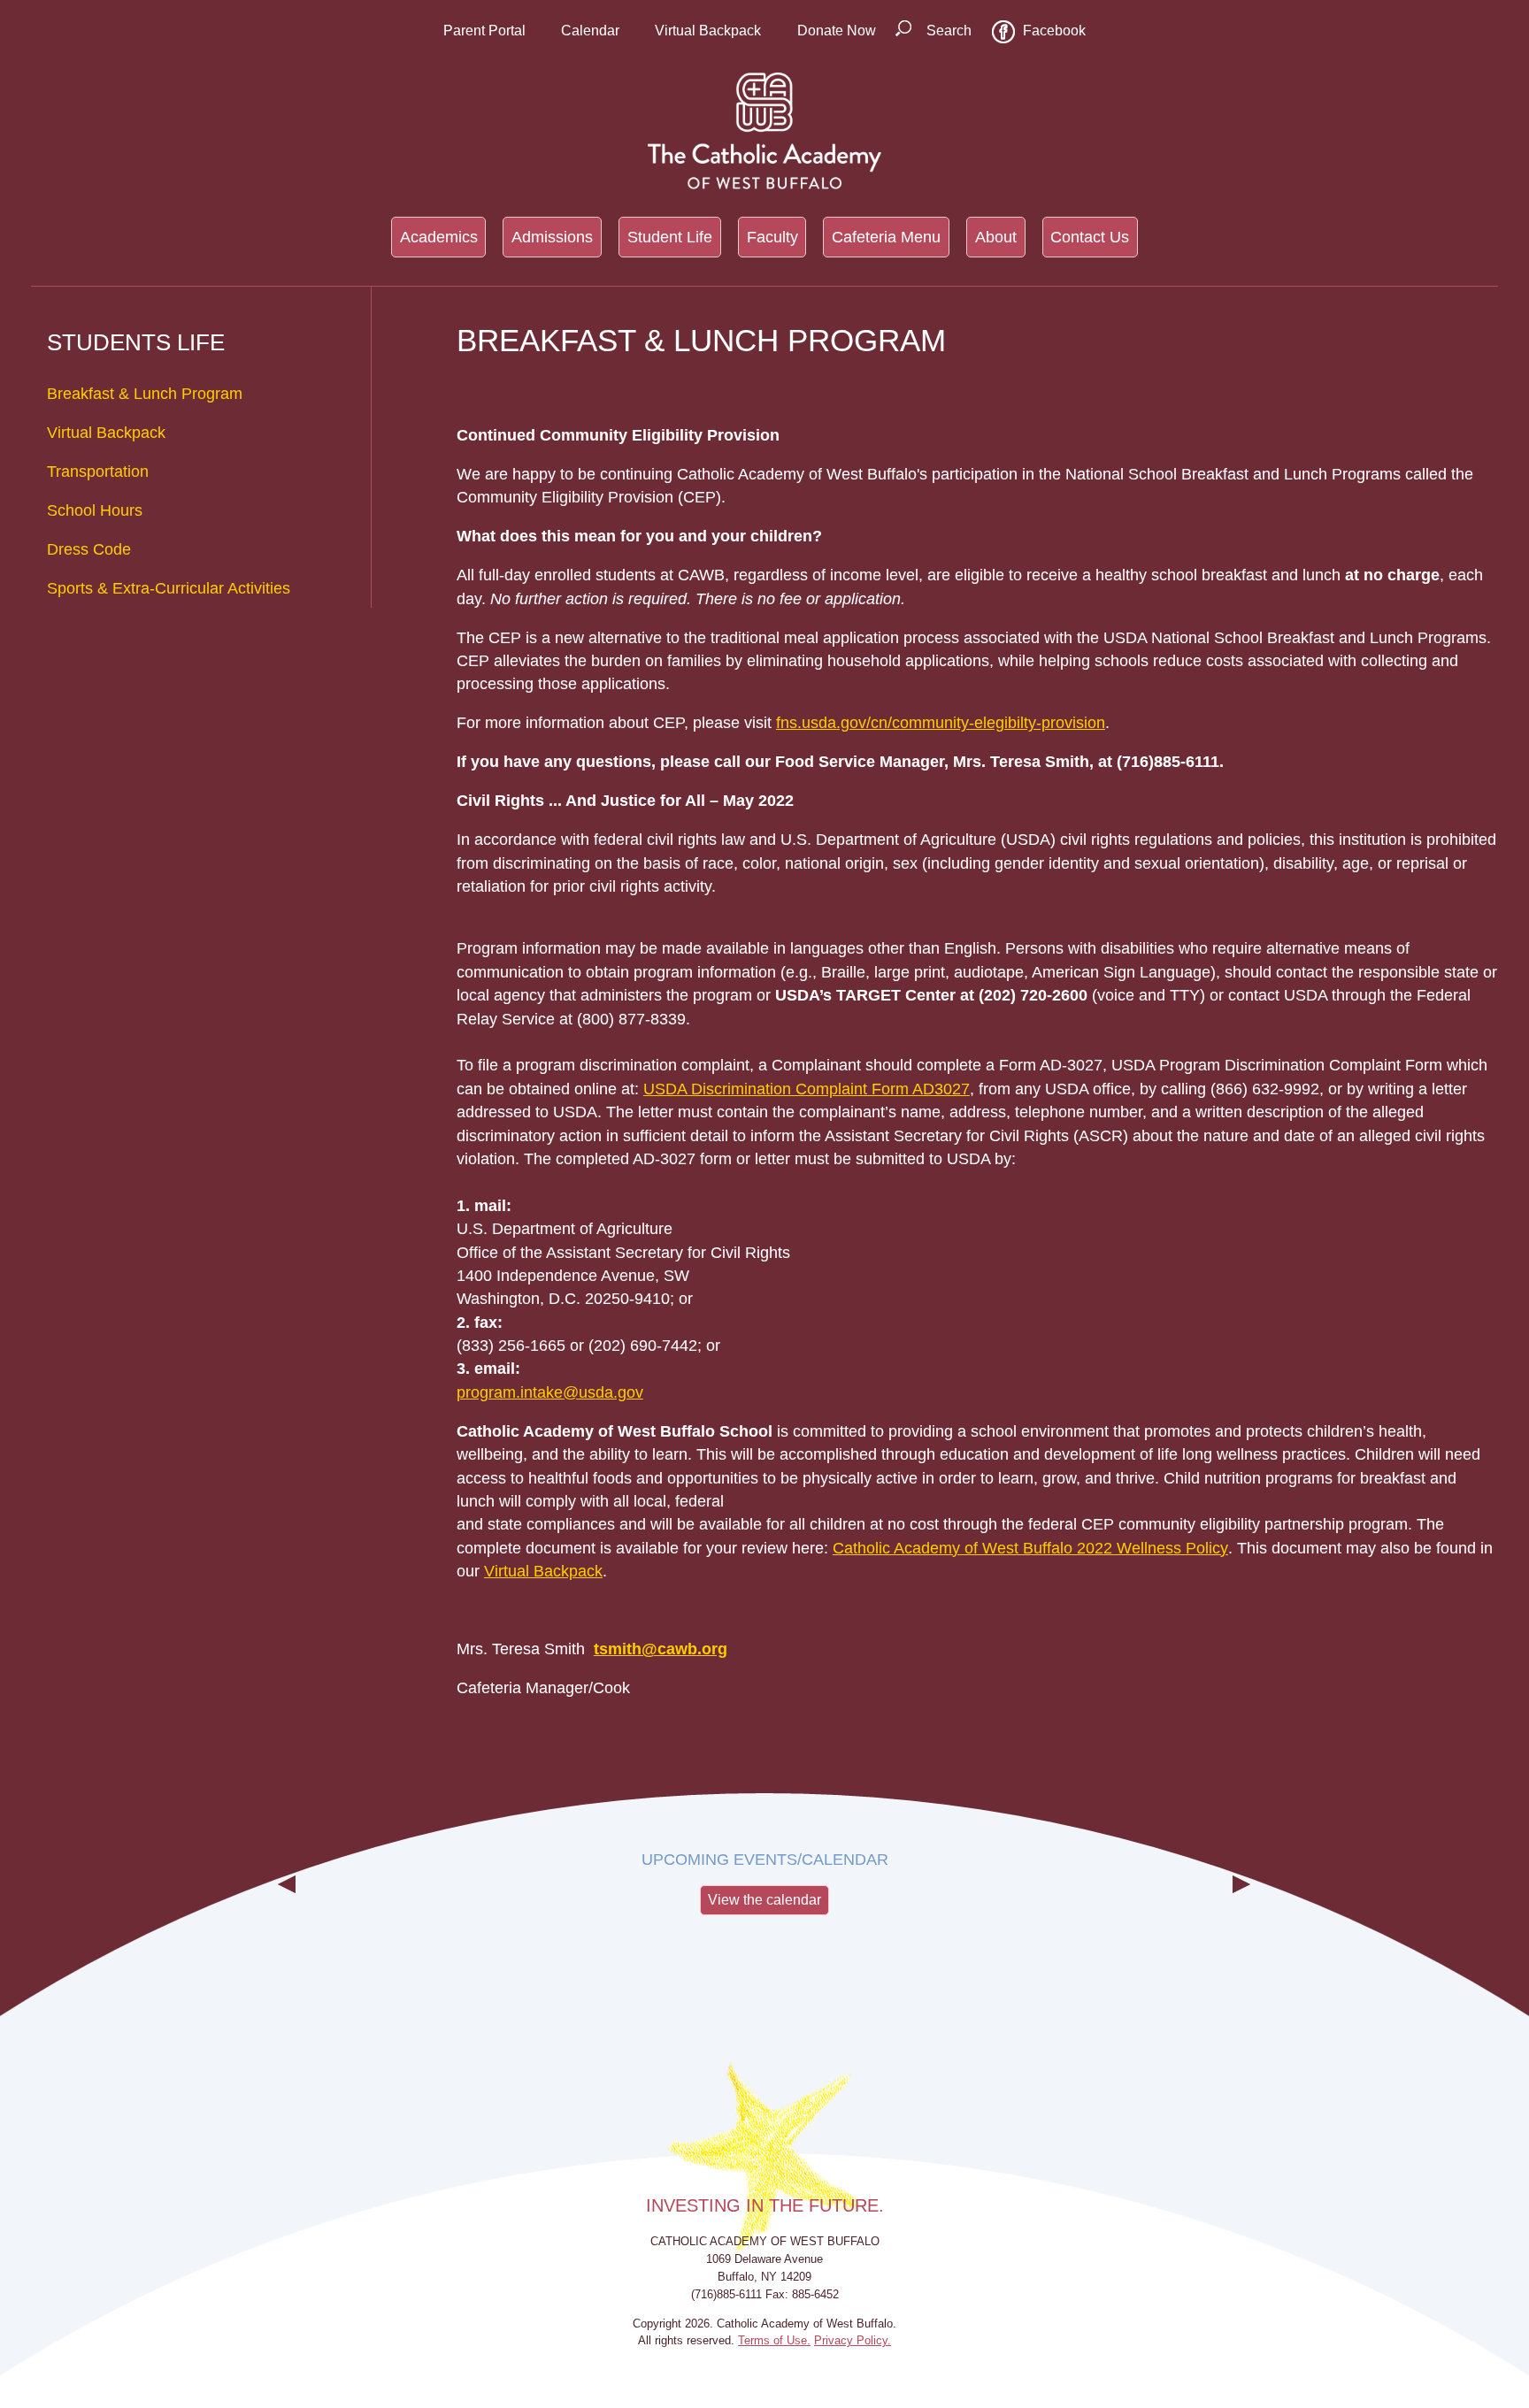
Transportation (98, 472)
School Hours (95, 510)
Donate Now (837, 31)
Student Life (670, 237)
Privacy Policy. (853, 2340)
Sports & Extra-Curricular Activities (169, 588)
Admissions (552, 237)
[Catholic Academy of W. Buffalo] (764, 131)
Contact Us (1090, 237)
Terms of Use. (774, 2340)
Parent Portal (484, 31)
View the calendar (764, 1900)
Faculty (772, 237)
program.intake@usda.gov (550, 1392)
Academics (439, 237)
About (996, 237)
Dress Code (89, 549)
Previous (287, 1898)
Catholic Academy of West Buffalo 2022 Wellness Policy (1030, 1548)
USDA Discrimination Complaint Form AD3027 (807, 1089)
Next (1242, 1898)
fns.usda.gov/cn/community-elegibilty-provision (941, 723)
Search (949, 31)
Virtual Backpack (708, 31)
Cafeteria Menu (886, 237)
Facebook (1054, 31)
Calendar (590, 31)
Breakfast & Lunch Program (145, 394)
